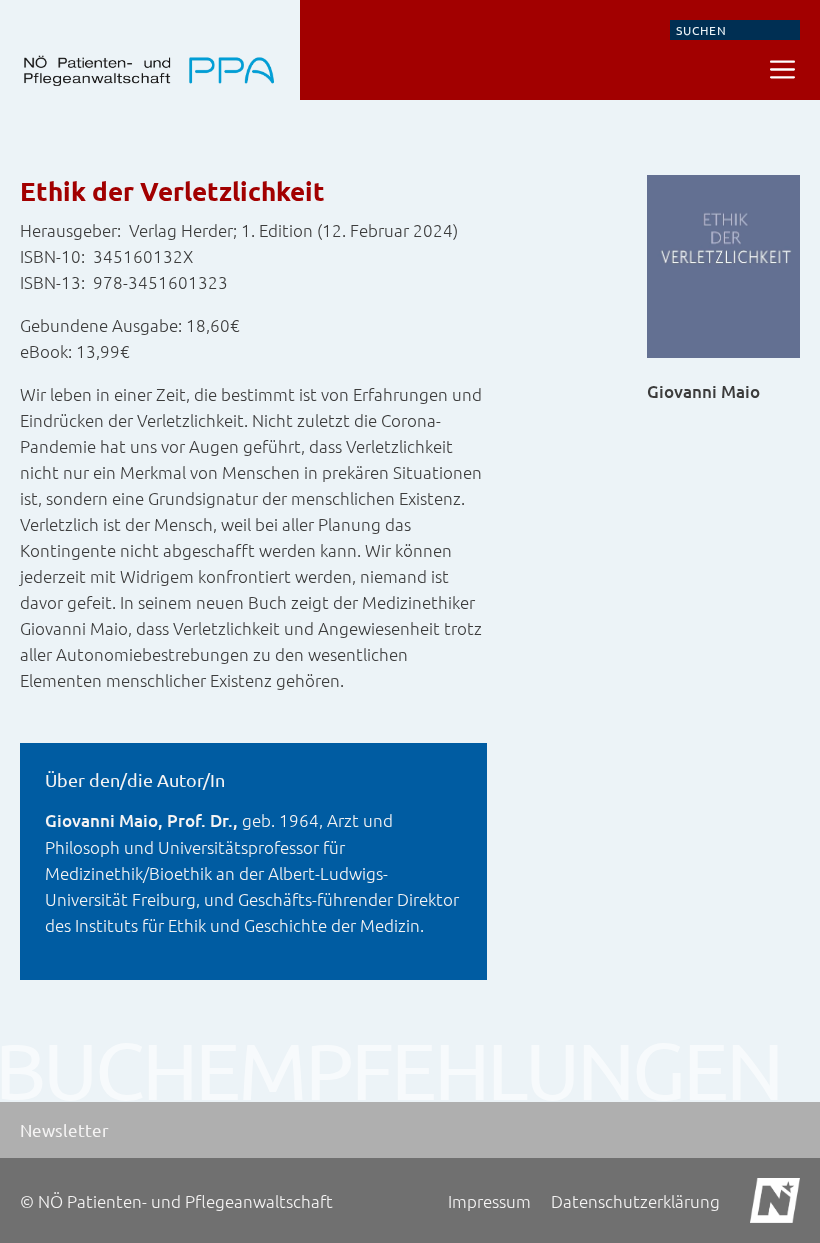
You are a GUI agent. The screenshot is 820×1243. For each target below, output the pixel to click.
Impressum (489, 1201)
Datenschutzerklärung (635, 1201)
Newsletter (64, 1129)
